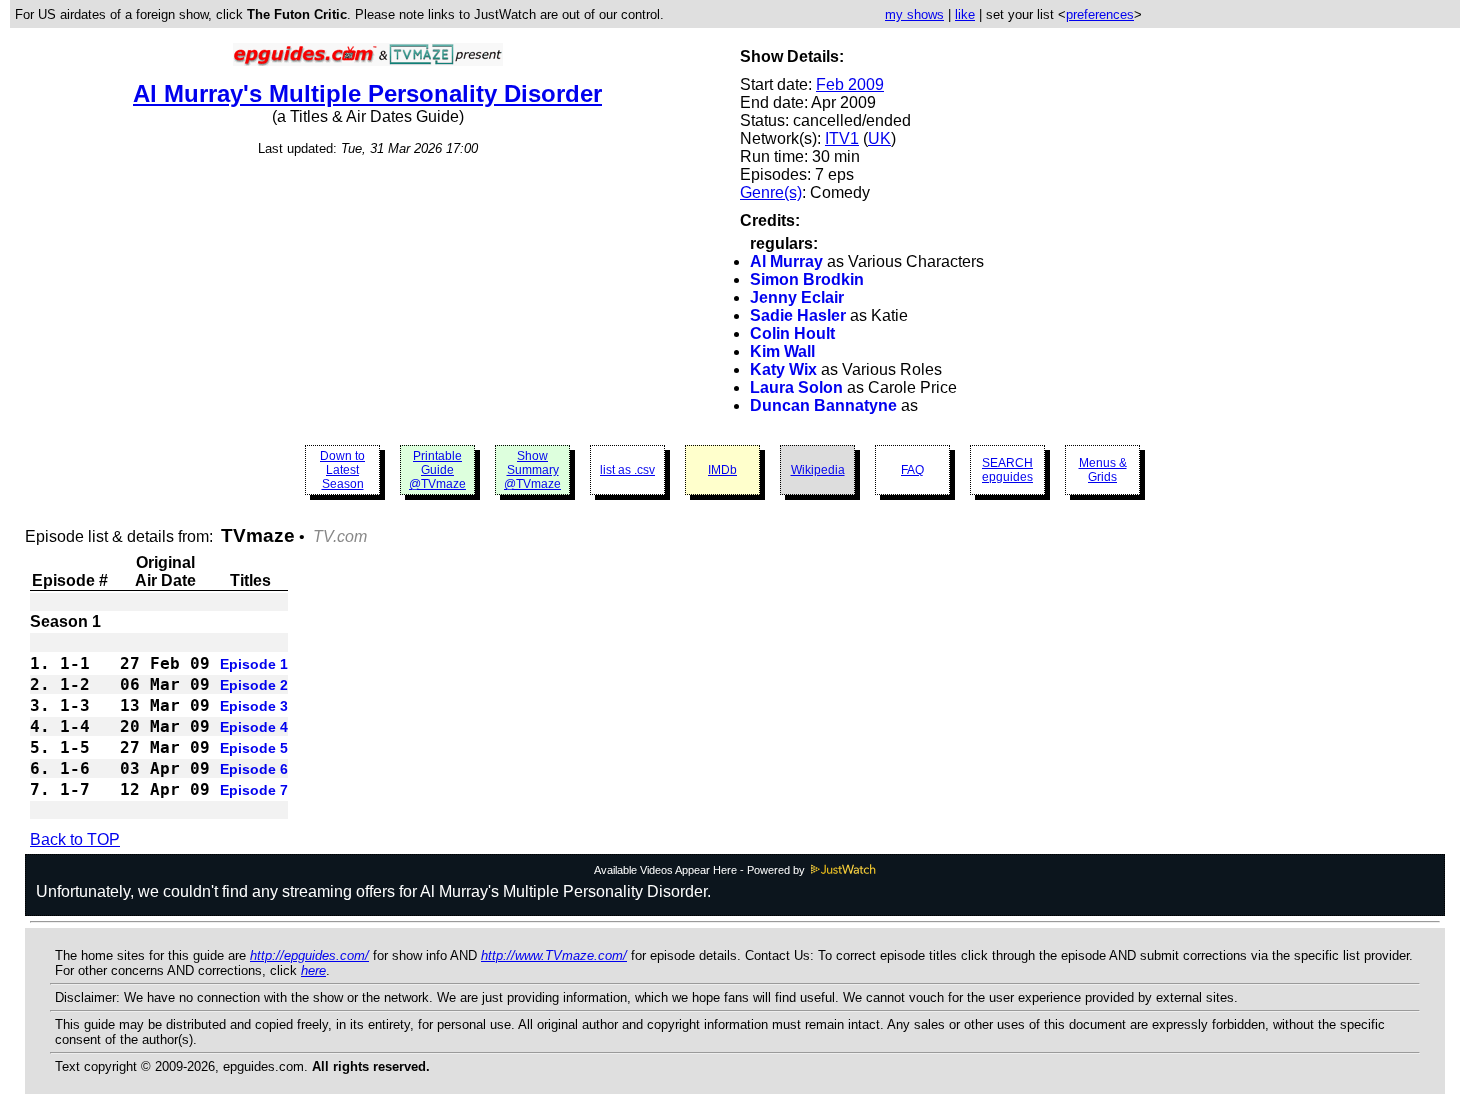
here (313, 970)
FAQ (912, 470)
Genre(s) (771, 192)
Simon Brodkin (807, 279)
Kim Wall (782, 351)
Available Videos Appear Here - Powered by (701, 870)
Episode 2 (254, 685)
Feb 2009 (850, 84)
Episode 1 (254, 664)
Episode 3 (254, 706)
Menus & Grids (1103, 470)
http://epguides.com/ (309, 955)
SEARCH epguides (1007, 470)
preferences (1100, 14)
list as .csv (627, 470)
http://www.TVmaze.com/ (554, 955)
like (965, 14)
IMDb (722, 470)
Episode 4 (254, 727)
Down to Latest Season (342, 470)
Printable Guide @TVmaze (437, 470)
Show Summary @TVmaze (532, 470)
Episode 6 (254, 769)
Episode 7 (254, 790)
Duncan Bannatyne (823, 405)
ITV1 (842, 138)
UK (879, 138)
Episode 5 (254, 748)
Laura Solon (796, 387)
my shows (914, 14)
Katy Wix (783, 369)
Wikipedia (818, 470)
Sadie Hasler (798, 315)
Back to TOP (75, 839)
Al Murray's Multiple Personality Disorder (367, 93)
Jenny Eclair (797, 297)
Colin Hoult (792, 333)
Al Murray (786, 261)
